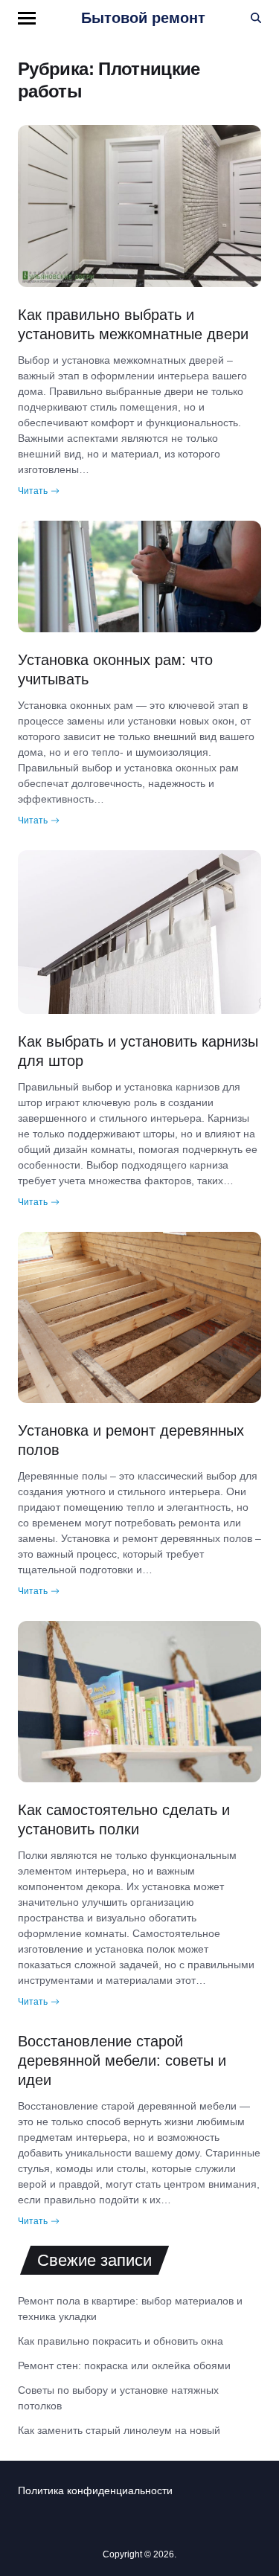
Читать (33, 491)
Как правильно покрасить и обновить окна (121, 2341)
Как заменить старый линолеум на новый (119, 2430)
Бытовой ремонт (143, 18)
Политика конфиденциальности (95, 2490)
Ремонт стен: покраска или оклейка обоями (124, 2365)
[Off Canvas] (27, 18)
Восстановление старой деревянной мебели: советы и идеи (122, 2061)
